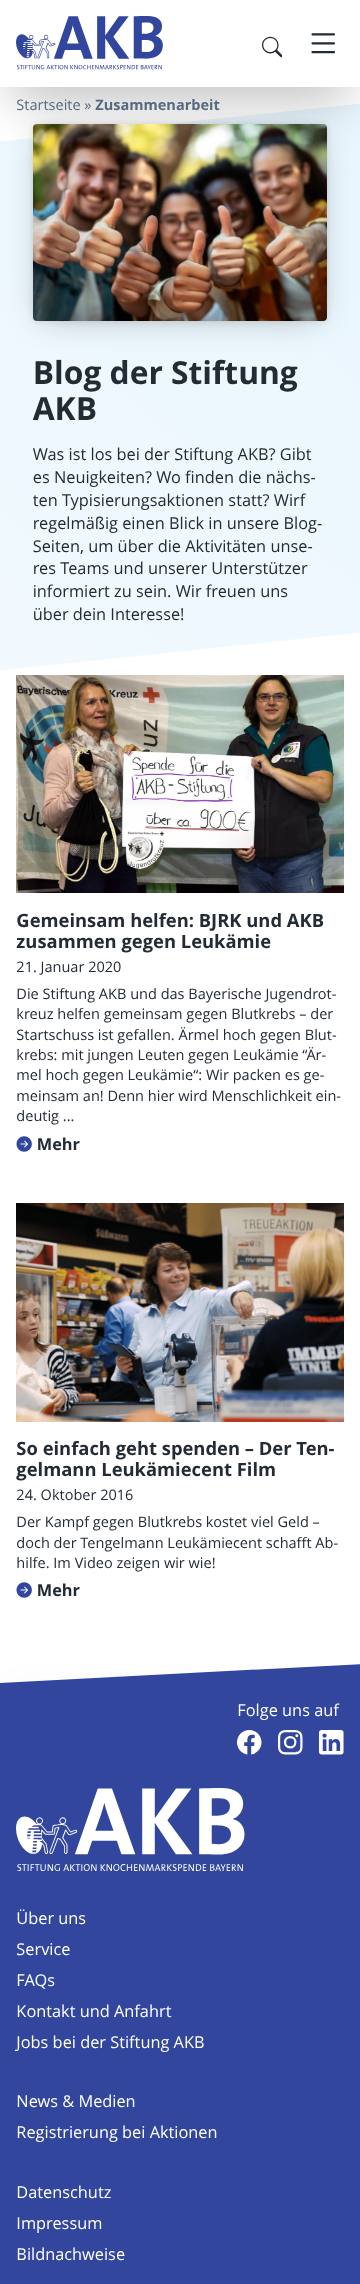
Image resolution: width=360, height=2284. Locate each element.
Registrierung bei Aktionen (116, 2132)
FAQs (35, 1980)
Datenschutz (63, 2192)
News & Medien (75, 2101)
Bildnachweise (70, 2254)
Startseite (48, 105)
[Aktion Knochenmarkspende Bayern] (89, 43)
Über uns (51, 1918)
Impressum (59, 2223)
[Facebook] (249, 1742)
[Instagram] (290, 1742)
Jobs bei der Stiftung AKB (110, 2042)
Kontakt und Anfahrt (93, 2011)
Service (43, 1949)
